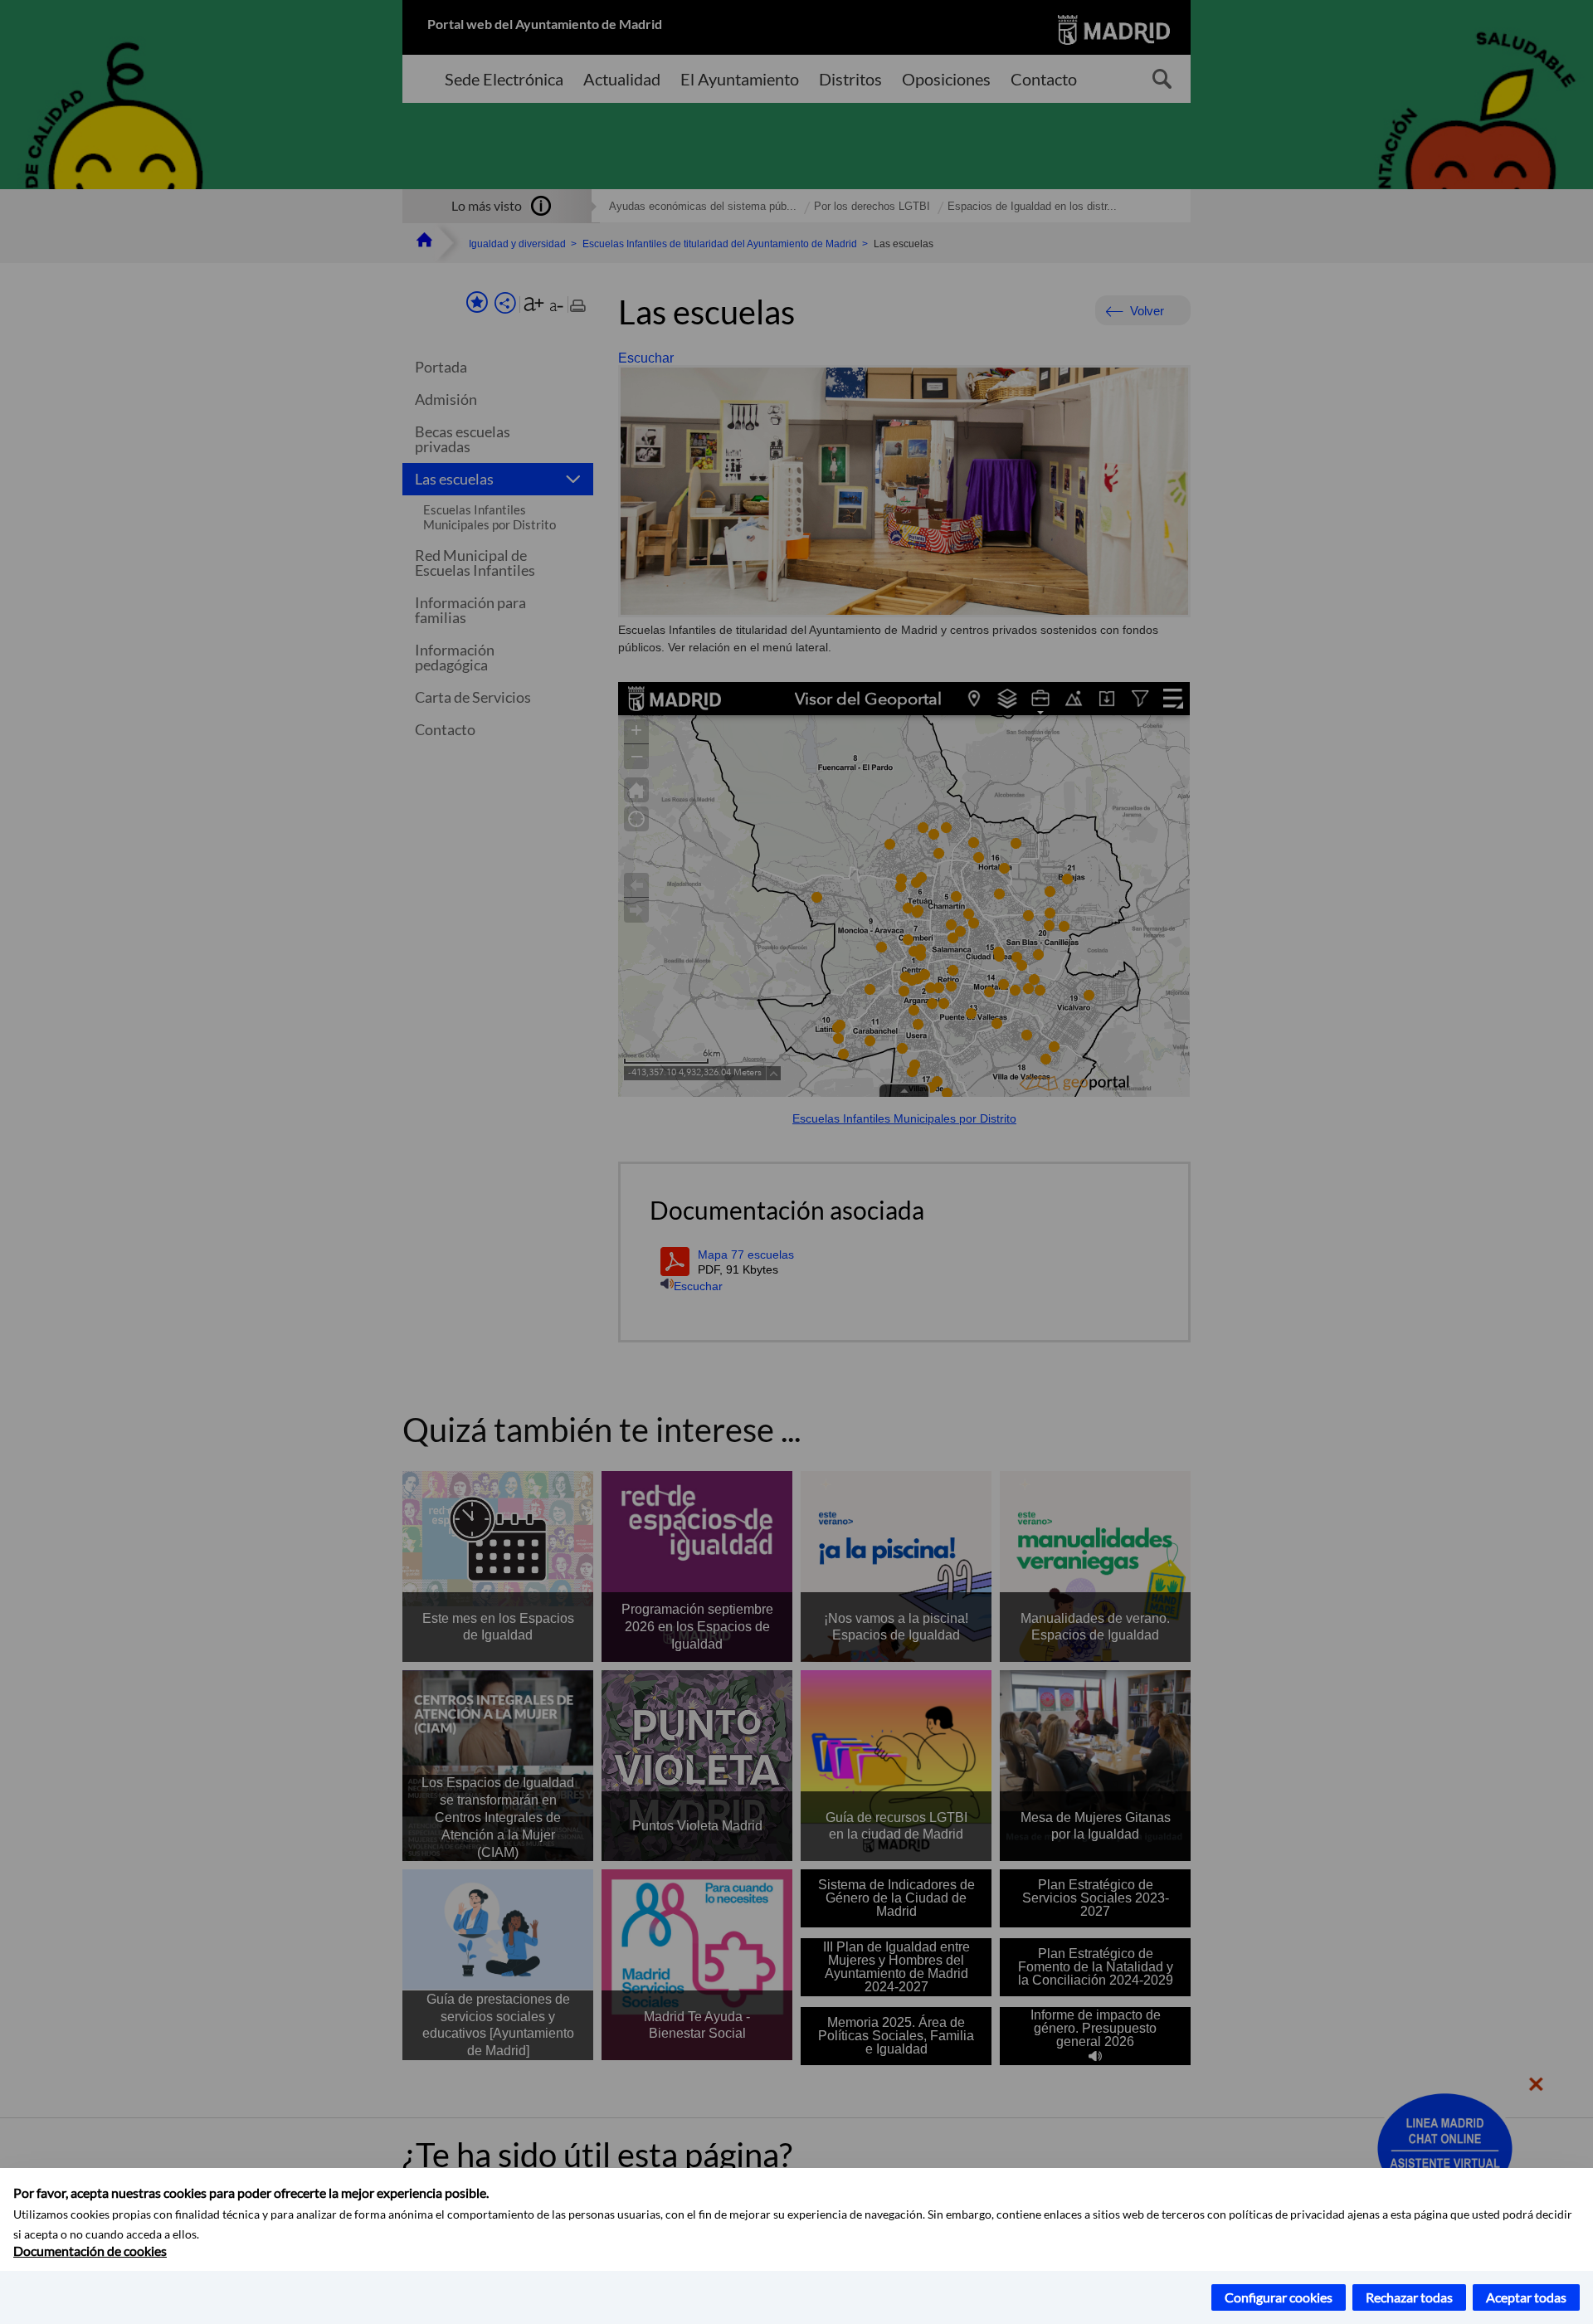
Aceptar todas (1526, 2297)
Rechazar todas (1409, 2297)
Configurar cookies (1279, 2297)
